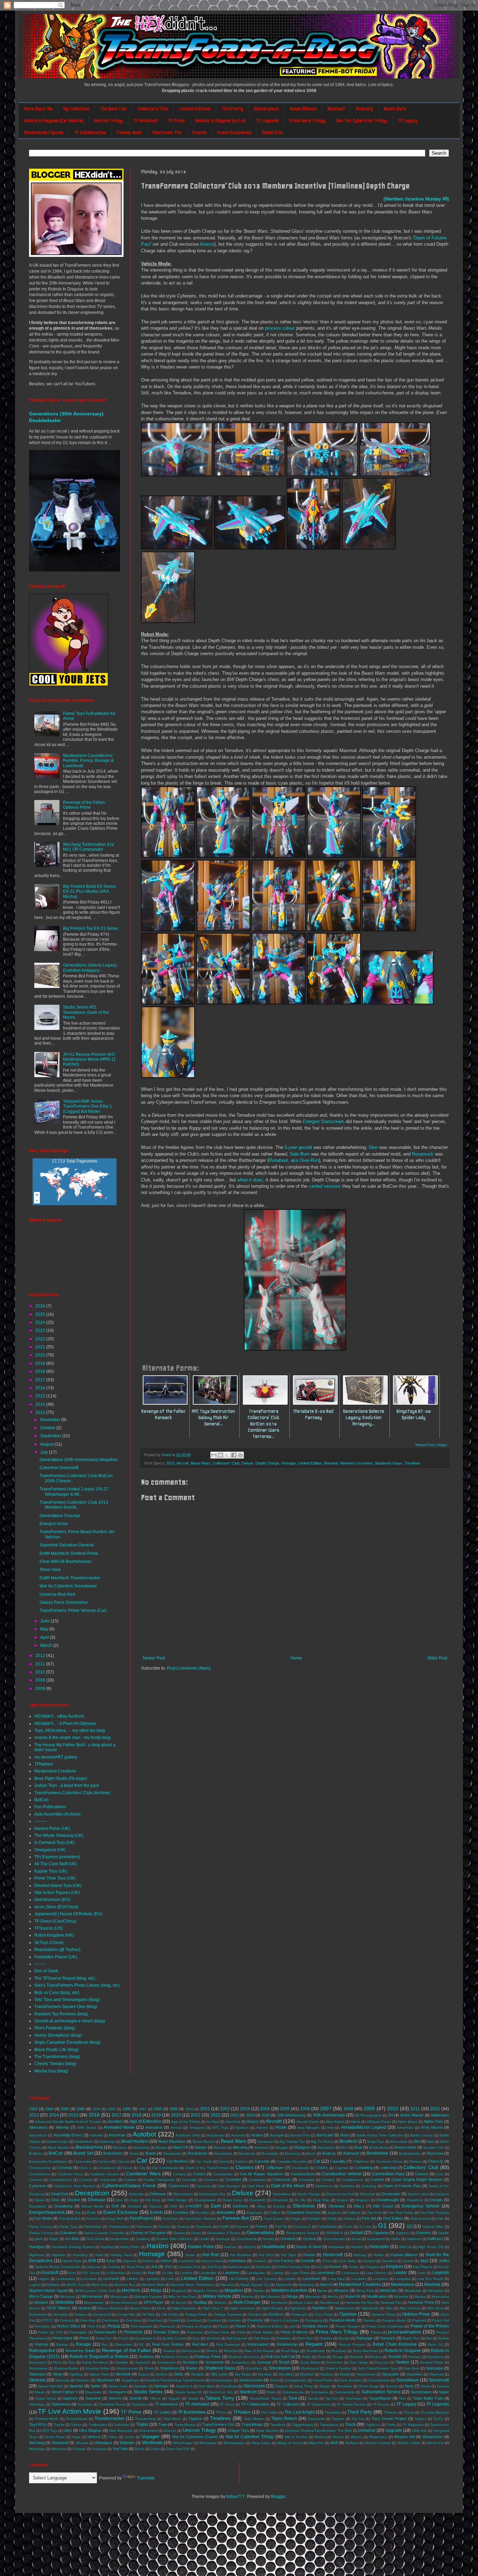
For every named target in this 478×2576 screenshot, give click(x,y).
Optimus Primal (383, 2314)
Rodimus (146, 2357)
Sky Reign (243, 2374)
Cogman (342, 2168)
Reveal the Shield (80, 2351)
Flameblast (93, 2227)
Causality (338, 2161)
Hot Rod (210, 2255)
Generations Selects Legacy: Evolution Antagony (90, 968)
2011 (41, 1664)
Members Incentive (356, 1463)
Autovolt (238, 2135)
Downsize (280, 2200)
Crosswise (307, 2180)
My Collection (76, 109)
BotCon (41, 1800)
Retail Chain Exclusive (395, 2344)
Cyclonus (203, 2186)
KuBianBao (116, 2273)
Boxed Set (83, 2153)
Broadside (270, 2153)
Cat (317, 2161)
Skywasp (62, 2380)
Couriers (86, 2180)
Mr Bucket (179, 2303)
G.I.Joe (365, 2227)
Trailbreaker (98, 2425)
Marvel (326, 2284)
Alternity (364, 109)
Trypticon (373, 2425)
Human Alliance (303, 109)
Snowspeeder (296, 2380)
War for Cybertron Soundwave (68, 1586)
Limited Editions (195, 109)
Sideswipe (434, 2368)
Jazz (424, 2261)
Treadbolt (277, 2425)
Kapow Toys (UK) (51, 1871)
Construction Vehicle (342, 2174)
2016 (41, 1388)
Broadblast (223, 2153)
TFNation (242, 2412)
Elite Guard (383, 2206)
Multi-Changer (247, 2302)
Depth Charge (267, 1463)
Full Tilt (281, 2227)
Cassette (262, 2161)
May (45, 1629)
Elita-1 (359, 2206)
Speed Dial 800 (50, 2386)
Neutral (84, 2308)
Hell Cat (406, 2247)
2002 (225, 2109)
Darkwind (347, 2186)
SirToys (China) (49, 1943)
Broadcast (247, 2153)
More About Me (38, 109)
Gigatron (403, 2233)
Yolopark (99, 2449)
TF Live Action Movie (69, 2411)
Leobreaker (66, 2279)
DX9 (174, 2206)
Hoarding (80, 2255)
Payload (419, 2320)
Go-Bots (72, 2239)
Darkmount (324, 2186)
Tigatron (195, 2419)
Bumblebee (377, 2153)
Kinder (354, 2267)
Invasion (260, 2261)
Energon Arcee (54, 1524)
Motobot (41, 2302)
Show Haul (50, 1570)
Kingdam (372, 2267)
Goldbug (143, 2239)
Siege (58, 2374)
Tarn (402, 2398)
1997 (142, 2109)
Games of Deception (148, 2233)
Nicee (161, 2308)
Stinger (325, 2386)
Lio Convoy (239, 2279)
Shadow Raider (66, 2368)
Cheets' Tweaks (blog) (55, 2064)
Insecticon (187, 2261)
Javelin (408, 2261)
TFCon (221, 2412)
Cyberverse (178, 2186)
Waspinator (378, 2437)
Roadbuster (316, 2351)
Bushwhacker (410, 2153)
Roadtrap (339, 2351)
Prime (241, 2332)
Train (163, 2424)
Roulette (356, 2357)
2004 (265, 2109)
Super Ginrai (46, 2398)
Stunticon (248, 2392)
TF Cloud (227, 2404)
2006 (305, 2109)
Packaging (314, 2320)
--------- (41, 1821)
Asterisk (96, 2135)
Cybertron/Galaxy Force (129, 2185)
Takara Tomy (220, 2398)
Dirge (134, 2200)
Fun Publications (50, 1807)
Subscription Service (381, 2392)
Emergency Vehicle (421, 2206)
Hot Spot (289, 2255)
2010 (41, 1672)
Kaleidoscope (239, 2267)
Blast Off (181, 2147)
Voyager (150, 2436)
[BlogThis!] (220, 1455)
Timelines (413, 1463)
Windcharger (183, 2443)
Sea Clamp (359, 2362)
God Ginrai (95, 2239)
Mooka (420, 2297)
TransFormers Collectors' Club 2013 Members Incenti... (74, 1505)
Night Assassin (184, 2308)
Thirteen (391, 2412)
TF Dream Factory (351, 2404)
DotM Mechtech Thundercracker (70, 1578)
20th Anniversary (291, 2115)
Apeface (242, 2128)
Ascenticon (38, 2135)
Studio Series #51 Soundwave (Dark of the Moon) (86, 1012)
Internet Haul (212, 2261)
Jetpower (94, 2267)
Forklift (224, 2227)
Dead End (59, 2194)
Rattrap (62, 2345)
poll (293, 2326)
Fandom (93, 2219)
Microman (68, 2297)
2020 (41, 1355)
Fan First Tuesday (435, 2213)
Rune (58, 2362)
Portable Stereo (315, 2326)
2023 (41, 1331)
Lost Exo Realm (430, 2279)
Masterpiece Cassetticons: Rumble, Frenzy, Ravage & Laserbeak (88, 761)
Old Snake (170, 2314)
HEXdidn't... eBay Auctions (59, 1716)
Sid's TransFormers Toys (378, 2368)
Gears (196, 2233)
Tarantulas (353, 2398)
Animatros (154, 2127)
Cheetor (415, 2161)
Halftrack (435, 2239)
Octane (80, 2314)
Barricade (325, 2135)
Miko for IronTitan (182, 2297)
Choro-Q (435, 2161)
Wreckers (59, 2449)
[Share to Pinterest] (240, 1455)
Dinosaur (97, 2200)
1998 (157, 2109)
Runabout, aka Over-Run (294, 1160)
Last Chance (377, 2273)
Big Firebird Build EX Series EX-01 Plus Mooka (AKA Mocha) (89, 892)
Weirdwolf (60, 2443)
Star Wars (207, 2386)
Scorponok (215, 2362)
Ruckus (376, 2357)
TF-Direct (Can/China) (55, 1921)
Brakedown (113, 2153)
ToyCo (438, 2419)
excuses (226, 2212)
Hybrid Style (72, 2261)
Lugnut (35, 2285)
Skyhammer (366, 2374)
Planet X (242, 2326)
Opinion (348, 2314)
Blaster (201, 2147)
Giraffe (444, 2233)
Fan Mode (43, 2218)
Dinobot (74, 2200)
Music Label (304, 2303)
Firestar (350, 2219)
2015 (41, 1396)
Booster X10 (434, 2147)
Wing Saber (261, 2443)
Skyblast (307, 2374)
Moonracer (440, 2297)
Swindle (136, 2398)
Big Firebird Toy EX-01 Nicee (90, 928)
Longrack (381, 2279)
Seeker (403, 2362)
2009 (41, 1680)
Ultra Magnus (90, 2430)
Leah (421, 2273)
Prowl (84, 2338)
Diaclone (442, 2194)
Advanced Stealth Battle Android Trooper (68, 2122)
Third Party (232, 109)
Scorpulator (241, 2362)
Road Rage (290, 2351)
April (45, 1637)
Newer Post (154, 1658)
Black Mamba (58, 2147)
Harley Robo (130, 2247)
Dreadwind (38, 2206)
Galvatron (68, 2233)
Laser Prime (300, 2273)
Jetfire (444, 2261)
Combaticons (40, 2174)
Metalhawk (413, 2291)
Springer (161, 2386)
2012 (41, 1656)
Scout (284, 2362)
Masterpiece (266, 109)
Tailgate (174, 2398)
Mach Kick (100, 2285)
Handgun (37, 2247)
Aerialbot (115, 2121)
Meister (259, 2291)
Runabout (436, 2357)
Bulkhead (351, 2153)
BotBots (36, 2153)
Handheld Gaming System (73, 2247)
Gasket (179, 2233)
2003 (245, 2109)
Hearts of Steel (308, 2247)
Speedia (76, 2386)
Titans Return (284, 2419)
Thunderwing (145, 2419)
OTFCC (48, 2320)
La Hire (168, 2273)
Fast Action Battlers (200, 2219)
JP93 (168, 2267)
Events (199, 132)
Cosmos (36, 2180)
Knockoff (50, 2273)
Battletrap (107, 2142)
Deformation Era (212, 2194)
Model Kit (352, 2296)
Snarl (274, 2380)
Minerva (247, 2297)
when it (250, 1180)
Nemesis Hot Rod (360, 2303)
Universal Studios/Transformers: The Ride (318, 2431)
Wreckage (37, 2449)
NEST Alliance (59, 2308)
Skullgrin (198, 2374)
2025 (41, 1314)
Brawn (151, 2153)
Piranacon (167, 2326)
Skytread (437, 2374)
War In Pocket (296, 2437)
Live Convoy (266, 2279)
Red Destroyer (228, 2345)
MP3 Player (154, 2302)
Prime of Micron (294, 2332)
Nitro (389, 2308)
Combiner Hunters (104, 2174)
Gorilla (204, 2239)
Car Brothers (178, 2161)
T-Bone (155, 2398)
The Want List (113, 109)
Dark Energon (229, 2186)
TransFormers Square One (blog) (66, 2007)
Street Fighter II (65, 2392)
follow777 (236, 2497)
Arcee (281, 2127)
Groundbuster (334, 2239)
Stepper (281, 2386)
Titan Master (254, 2419)
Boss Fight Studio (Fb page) (61, 1778)
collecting (388, 2168)
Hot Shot (266, 2255)
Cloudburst (300, 2168)
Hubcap (360, 2255)
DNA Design (177, 2200)
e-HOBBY (194, 2206)
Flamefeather (119, 2227)
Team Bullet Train (428, 2398)
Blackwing (141, 2147)
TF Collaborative (90, 132)
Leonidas (89, 2279)
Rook (322, 2357)
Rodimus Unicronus (244, 2357)
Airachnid (233, 2122)
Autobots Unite (188, 2135)
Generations (260, 2232)
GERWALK (334, 2233)
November (51, 1420)
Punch (124, 2338)
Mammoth (284, 2285)
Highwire (59, 2255)
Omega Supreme (228, 2314)
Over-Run (88, 2320)
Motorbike (65, 2302)
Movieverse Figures (44, 132)
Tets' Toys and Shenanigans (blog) (67, 2000)
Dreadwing (63, 2206)
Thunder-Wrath (47, 2419)
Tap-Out (332, 2398)
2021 (41, 1347)
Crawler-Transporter (159, 2180)
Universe (367, 2430)
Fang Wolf (115, 2219)
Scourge (264, 2362)
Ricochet (231, 2351)
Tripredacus (329, 2425)
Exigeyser (255, 2213)
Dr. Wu (300, 2200)
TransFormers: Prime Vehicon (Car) (73, 1610)
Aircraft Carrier (308, 2122)
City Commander (165, 2168)
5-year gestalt (298, 1147)
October (48, 1428)
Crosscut (211, 2180)
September (51, 1436)
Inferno (149, 2261)
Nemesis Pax (391, 2303)
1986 (80, 2109)
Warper (356, 2437)
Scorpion (190, 2362)
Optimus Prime (416, 2314)
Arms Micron (432, 2127)
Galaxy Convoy (41, 2233)
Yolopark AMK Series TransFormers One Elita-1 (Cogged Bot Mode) (87, 1106)
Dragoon (363, 2200)
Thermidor (333, 2412)
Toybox (420, 2419)
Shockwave (280, 2368)
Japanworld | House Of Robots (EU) (68, 1914)
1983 (33, 2109)
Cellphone (361, 2161)
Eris (78, 2213)
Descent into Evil (340, 2194)
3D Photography (368, 2115)
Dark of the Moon (288, 2186)
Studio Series (148, 2392)
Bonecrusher (405, 2147)
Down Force (233, 2200)
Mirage (292, 2296)
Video (113, 2437)
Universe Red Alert (57, 1594)
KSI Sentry (91, 2273)
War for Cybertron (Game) (195, 2437)
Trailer (142, 2424)
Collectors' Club (153, 109)
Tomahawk (316, 2419)
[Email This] (214, 1455)
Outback (67, 2320)
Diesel (40, 2200)
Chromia (65, 2168)
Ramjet (344, 2338)
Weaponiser (433, 2437)
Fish (440, 2219)
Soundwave (407, 2380)
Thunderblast (76, 2419)
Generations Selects (302, 2233)
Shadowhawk (127, 2368)
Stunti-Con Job (221, 2392)
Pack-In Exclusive (285, 2320)
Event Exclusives (234, 132)
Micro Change (41, 2296)
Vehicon (94, 2437)
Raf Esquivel (237, 2338)
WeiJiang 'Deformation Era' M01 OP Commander (89, 847)
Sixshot (162, 2374)
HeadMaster (274, 2247)
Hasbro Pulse (201, 2247)
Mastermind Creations (55, 1771)
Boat (358, 2147)
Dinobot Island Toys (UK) (58, 1886)
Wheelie (82, 2443)
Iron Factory (284, 2261)
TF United (162, 2412)
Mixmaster (313, 2297)
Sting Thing (304, 2386)
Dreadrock (415, 2200)
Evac (92, 2212)
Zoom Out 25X (178, 2449)
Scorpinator (166, 2362)
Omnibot (255, 2314)
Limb (170, 2279)
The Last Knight (300, 2412)
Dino (55, 2200)
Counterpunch (61, 2180)
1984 (49, 2109)
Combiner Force (70, 2174)
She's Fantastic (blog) (55, 2028)
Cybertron (38, 2186)
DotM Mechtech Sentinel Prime (69, 1553)
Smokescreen (251, 2380)
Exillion (275, 2213)
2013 (170, 1463)
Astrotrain (117, 2135)
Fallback (354, 2213)
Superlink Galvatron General (67, 1545)
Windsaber (208, 2443)
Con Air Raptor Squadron (261, 2174)
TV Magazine (413, 2425)
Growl (356, 2239)
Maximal (331, 1463)
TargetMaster (380, 2398)
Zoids (155, 2449)
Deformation (183, 2194)
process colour (280, 328)
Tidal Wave (172, 2419)
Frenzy (262, 2226)
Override (234, 2320)
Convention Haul (388, 2174)
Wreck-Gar (435, 2443)
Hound (309, 2255)
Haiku (396, 2239)
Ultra (68, 2430)
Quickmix (213, 2338)
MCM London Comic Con (95, 2291)
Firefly (332, 2219)
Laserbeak (325, 2273)
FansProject (141, 2218)
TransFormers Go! (218, 2424)
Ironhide (308, 2261)
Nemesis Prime (421, 2302)
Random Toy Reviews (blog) (61, 2014)
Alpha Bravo (407, 2122)
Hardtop (107, 2247)
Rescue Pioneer (352, 2345)
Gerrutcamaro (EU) (52, 1900)
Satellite (122, 2362)
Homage (289, 1463)
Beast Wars (395, 109)
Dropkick (135, 2206)
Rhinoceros (191, 2351)
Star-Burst (229, 2386)
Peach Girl (441, 2320)
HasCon (230, 2247)
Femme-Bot (236, 2218)
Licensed (111, 2279)
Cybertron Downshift (59, 1468)
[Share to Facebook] (234, 1455)
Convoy (422, 2174)
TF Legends (267, 121)
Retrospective (42, 2351)
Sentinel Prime (431, 2362)
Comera (180, 2174)
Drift (115, 2206)
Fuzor (348, 2227)
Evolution (181, 2212)
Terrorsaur (140, 2404)
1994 (97, 2109)
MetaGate (388, 2290)
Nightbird (320, 2308)
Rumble (395, 2357)
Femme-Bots (129, 132)
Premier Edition (166, 2332)
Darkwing (369, 2186)
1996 (127, 2109)
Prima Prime (220, 2332)
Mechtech (131, 2290)
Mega (156, 2290)
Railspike (284, 2338)
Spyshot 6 (184, 2386)
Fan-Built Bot (70, 2219)
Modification (377, 2296)
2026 (41, 1306)
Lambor (186, 2273)
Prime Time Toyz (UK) (55, 1878)
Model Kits (272, 132)
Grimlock (288, 2239)
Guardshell (376, 2239)
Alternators (38, 2127)
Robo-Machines (366, 2351)
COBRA (322, 2168)
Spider (96, 2386)
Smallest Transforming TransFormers (175, 2380)
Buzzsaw (435, 2153)
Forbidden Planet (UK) (56, 1957)
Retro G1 (436, 2345)
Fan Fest (375, 2213)
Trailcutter (122, 2425)
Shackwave (38, 2368)
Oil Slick (148, 2314)
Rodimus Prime (208, 2357)
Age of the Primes (186, 2122)
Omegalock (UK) (50, 1850)
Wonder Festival (378, 2443)
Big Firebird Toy (292, 2142)
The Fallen (269, 2412)
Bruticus (329, 2153)
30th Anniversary (329, 2115)
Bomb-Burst (379, 2147)
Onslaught (299, 2314)
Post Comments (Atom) (189, 1668)
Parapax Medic (394, 2320)
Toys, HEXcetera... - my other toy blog (70, 1731)
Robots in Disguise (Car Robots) (54, 121)
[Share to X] (227, 1455)
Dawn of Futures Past (402, 2186)
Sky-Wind (286, 2374)
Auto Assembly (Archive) (57, 1814)
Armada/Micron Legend (364, 2127)
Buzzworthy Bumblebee (48, 2161)
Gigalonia (381, 2233)
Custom (377, 2180)
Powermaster (105, 2332)
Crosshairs (257, 2180)
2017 (41, 1380)
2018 (41, 1371)
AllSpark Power (379, 2122)
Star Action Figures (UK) (57, 1893)
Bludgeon (303, 2147)
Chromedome (40, 2168)
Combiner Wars (143, 2174)
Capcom (123, 2161)
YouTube (120, 2449)
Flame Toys (68, 2227)
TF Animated (145, 121)
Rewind (169, 2351)
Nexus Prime (140, 2308)
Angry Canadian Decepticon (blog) (67, 2042)
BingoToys (375, 2142)
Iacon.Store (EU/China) (56, 1907)
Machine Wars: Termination (192, 2285)
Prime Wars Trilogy (307, 121)
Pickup (114, 2326)
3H (391, 2115)
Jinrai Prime (136, 2267)
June (45, 1621)
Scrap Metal (310, 2362)
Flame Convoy (41, 2227)
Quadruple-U (145, 2338)
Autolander (216, 2135)
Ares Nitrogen (308, 2128)
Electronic (304, 2206)
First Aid (369, 2218)
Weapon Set (405, 2437)
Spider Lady (118, 2386)
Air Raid (213, 2122)
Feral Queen (274, 2219)
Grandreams (247, 2239)
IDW (92, 2261)
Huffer (379, 2255)
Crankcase (108, 2180)
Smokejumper (222, 2380)
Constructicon (303, 2174)
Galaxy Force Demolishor (64, 1602)
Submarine (320, 2392)
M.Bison (53, 2285)
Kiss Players (423, 2267)
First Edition (393, 2218)
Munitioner (279, 2303)
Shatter (192, 2368)
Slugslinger (130, 2380)
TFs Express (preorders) (57, 1857)
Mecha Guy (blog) (51, 2071)
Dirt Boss (153, 2200)
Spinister (141, 2386)
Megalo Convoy (205, 2291)
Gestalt (356, 2233)
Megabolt (179, 2291)
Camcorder (83, 2161)
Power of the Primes (430, 2326)
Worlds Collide (409, 2443)
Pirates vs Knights (197, 2326)
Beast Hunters (135, 2141)
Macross (227, 2285)
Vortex (130, 2437)
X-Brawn (79, 2449)
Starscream (324, 1121)
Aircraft (182, 1463)
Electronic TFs (167, 132)
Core (440, 2174)
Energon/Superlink (47, 2212)
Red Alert (200, 2344)
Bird (417, 2141)
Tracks (59, 2425)
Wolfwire (352, 2443)
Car (142, 2160)
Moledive (401, 2297)
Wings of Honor (290, 2443)
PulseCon (104, 2338)
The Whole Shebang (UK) (59, 1836)
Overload (194, 2320)
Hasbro (158, 2246)
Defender (136, 2194)
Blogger (282, 2147)
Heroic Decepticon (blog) (58, 2035)
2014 (41, 1404)
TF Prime (176, 121)
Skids (179, 2374)
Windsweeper (234, 2443)
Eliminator (337, 2206)
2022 (41, 1339)
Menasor (341, 2290)
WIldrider (127, 2443)
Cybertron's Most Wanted (75, 2186)
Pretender (195, 2332)
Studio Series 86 (189, 2392)
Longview (403, 2279)
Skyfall (345, 2374)
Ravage (83, 2344)
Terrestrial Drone (112, 2404)
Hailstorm (414, 2239)
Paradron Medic (342, 2320)
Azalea (257, 2135)
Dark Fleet (256, 2186)
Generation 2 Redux (224, 2233)
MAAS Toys (76, 2285)
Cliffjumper (275, 2168)
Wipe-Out (316, 2443)
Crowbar (328, 2180)
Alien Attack (335, 2122)
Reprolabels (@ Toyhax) (57, 1950)
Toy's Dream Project (389, 2419)
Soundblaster (379, 2380)
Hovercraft (333, 2255)
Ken (320, 2267)
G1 (382, 2226)
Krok (72, 2273)
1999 (173, 2109)
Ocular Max (126, 2314)
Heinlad (357, 2247)
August (47, 1444)
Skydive (326, 2374)
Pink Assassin (142, 2326)
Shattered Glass (389, 1463)
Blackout (120, 2147)
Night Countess (242, 2308)
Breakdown (198, 2153)
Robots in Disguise (403, 2351)
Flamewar (144, 2227)
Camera (104, 2161)
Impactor (129, 2261)
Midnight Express (148, 2297)
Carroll (223, 2161)
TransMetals (252, 2424)
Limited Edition (310, 1463)
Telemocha (61, 2404)
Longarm (359, 2279)
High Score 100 (431, 2247)
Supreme (93, 2398)
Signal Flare (99, 2374)
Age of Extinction (145, 2121)
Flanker (164, 2227)
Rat (429, 2338)
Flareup (183, 2227)
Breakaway (172, 2153)
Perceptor (42, 2326)
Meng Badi (365, 2291)
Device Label (418, 2194)
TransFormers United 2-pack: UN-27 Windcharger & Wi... (74, 1491)
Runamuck (423, 1154)
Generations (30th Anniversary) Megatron (79, 1460)
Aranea (262, 2128)
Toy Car (358, 2419)
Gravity (268, 2239)
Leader (400, 2273)
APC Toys (220, 2128)
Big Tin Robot (322, 2142)
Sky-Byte (265, 2374)
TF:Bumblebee (192, 2412)
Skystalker (414, 2374)
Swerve (115, 2398)
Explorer (335, 2213)
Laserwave (351, 2273)
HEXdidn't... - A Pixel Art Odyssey (65, 1724)
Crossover (282, 2180)
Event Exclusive (121, 2212)
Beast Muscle (204, 2142)
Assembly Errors (68, 2135)
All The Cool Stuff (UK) (56, 1864)
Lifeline (132, 2279)
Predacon (133, 2332)
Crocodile (189, 2180)
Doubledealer (205, 2200)
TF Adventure (166, 2404)
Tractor (76, 2425)
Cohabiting (364, 2168)
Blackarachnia (89, 2147)
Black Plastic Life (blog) (57, 2050)
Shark (149, 2368)
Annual (176, 2128)
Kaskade (263, 2267)
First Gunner (420, 2219)
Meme (322, 2291)
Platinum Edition (270, 2326)
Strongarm (117, 2392)
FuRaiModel (327, 2227)
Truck (350, 2424)
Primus (376, 2332)
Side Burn (300, 1154)
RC (142, 2345)
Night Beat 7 (213, 2308)
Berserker (266, 2142)
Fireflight (314, 2219)
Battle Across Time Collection (380, 2135)
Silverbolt (123, 2374)
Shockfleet (254, 2368)
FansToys (170, 2219)
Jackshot (389, 2261)
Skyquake (390, 2374)
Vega (76, 2437)
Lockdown (311, 2279)
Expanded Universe (304, 2212)
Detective (368, 2194)
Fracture (242, 2227)
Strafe (426, 2386)
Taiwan (193, 2398)
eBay (261, 2206)
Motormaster (94, 2303)
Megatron (234, 2290)
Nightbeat (298, 2308)
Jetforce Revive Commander (58, 2267)
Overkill (174, 2320)
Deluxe (247, 1463)
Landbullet (208, 2273)
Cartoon (241, 2161)
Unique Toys (238, 2430)
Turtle (391, 2425)
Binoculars (399, 2142)
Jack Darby (347, 2261)
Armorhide (405, 2128)
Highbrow (37, 2255)
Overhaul (155, 2320)
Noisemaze (38, 2314)
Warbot (320, 2437)
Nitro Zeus (435, 2308)
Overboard (110, 2320)
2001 (205, 2109)
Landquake (256, 2273)
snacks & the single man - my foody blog (72, 1738)
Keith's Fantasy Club (293, 2267)
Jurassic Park (190, 2267)
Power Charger (348, 2326)
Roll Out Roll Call (280, 2357)
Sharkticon (169, 2368)
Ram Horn (305, 2338)
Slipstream (105, 2380)
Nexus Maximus (110, 2308)
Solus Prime (323, 2380)
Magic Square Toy (255, 2285)
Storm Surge (369, 2386)
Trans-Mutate (185, 2425)
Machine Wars (153, 2285)
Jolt (154, 2267)
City (142, 2168)
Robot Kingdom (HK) (54, 1935)
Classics (245, 2167)
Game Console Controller (104, 2233)
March (47, 1645)
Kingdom (395, 2267)
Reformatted (258, 2344)
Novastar (61, 2314)
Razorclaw (124, 2345)
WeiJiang (37, 2443)
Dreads (436, 2200)
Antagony (197, 2128)
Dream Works (93, 2206)
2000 (189, 2109)
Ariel (330, 2128)
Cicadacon (107, 2168)
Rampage (364, 2338)
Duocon (156, 2206)
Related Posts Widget (431, 1445)
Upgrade (394, 2430)
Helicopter (379, 2247)
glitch (38, 2239)
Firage (296, 2219)
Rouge (338, 2357)
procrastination (405, 2332)
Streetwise (93, 2392)
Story (409, 2386)
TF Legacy (408, 121)
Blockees (262, 2147)
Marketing (306, 2285)
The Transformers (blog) (57, 2057)
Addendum (440, 2115)
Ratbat (444, 2338)
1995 (112, 2109)
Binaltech (336, 109)
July (45, 1452)
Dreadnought (388, 2200)
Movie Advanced (124, 2303)
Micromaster (92, 2296)
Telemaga (37, 2404)
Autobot (144, 2134)
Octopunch (102, 2314)
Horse (190, 2255)
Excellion (203, 2213)
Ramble (326, 2338)
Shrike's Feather (338, 2368)
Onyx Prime (324, 2314)
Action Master (412, 2115)
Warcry (338, 2437)
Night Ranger (272, 2308)
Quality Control (174, 2338)
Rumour (415, 2357)
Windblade (152, 2443)
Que (196, 2338)
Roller (307, 2357)
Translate (146, 2478)
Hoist (99, 2255)
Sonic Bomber (350, 2380)
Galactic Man (433, 2227)
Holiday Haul (121, 2255)
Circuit (127, 2168)
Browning (292, 2153)
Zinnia (140, 2449)
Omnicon (276, 2314)
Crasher (130, 2180)
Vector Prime (55, 2437)
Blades (161, 2147)
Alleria (356, 2122)
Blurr (345, 2147)
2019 (41, 1363)
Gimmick (424, 2233)
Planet (223, 2326)
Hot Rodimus (241, 2255)
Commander (223, 2174)
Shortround (310, 2368)
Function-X (302, 2227)
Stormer (392, 2386)
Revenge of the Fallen (126, 2350)
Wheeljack (104, 2443)
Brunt (311, 2153)
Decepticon (92, 2193)
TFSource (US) (48, 1928)
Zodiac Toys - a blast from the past (66, 1785)
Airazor (207, 244)
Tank (293, 2398)
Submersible (345, 2392)
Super (444, 2392)
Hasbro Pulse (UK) (52, 1829)
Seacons (382, 2362)
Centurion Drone (389, 2161)
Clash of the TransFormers (207, 2168)
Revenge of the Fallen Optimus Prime (84, 805)
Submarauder (293, 2392)
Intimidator (237, 2261)
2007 (326, 2108)
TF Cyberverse (318, 2404)
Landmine (231, 2273)
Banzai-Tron (300, 2135)
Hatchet (249, 2247)
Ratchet (42, 2344)
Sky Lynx (219, 2374)
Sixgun (143, 2374)
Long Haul (336, 2279)
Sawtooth (143, 2362)
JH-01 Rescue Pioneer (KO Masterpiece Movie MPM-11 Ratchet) (89, 1059)
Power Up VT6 (50, 2332)
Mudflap (200, 2302)
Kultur (137, 2273)
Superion (70, 2398)
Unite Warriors (267, 2431)
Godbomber (120, 2239)
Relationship (287, 2344)
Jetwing (114, 2267)
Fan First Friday (401, 2213)
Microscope (119, 2297)
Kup (151, 2273)
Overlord (214, 2320)
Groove (310, 2239)
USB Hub (419, 2431)
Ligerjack (152, 2279)
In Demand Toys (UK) (55, 1842)
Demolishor (282, 2194)
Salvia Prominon (95, 2362)
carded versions (325, 1186)
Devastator (391, 2194)
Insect (166, 2261)
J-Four (327, 2261)
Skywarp (37, 2380)
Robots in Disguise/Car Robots (99, 2357)
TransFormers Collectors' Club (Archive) (72, 1793)
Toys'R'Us (38, 2424)
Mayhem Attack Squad (48, 2290)
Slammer (83, 2380)
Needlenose (330, 2303)
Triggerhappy (303, 2425)
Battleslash (84, 2142)
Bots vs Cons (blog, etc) (57, 1993)
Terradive (85, 2404)
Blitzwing (240, 2147)
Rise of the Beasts (260, 2351)
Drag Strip (321, 2200)
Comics (199, 2174)
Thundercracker (110, 2419)
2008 (41, 1689)
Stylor (271, 2392)
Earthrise (240, 2206)
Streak (40, 2392)
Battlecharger (58, 2142)
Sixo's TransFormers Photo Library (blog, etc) (77, 1985)
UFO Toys (50, 2431)
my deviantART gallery (56, 1757)
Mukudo (220, 2303)
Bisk (431, 2142)
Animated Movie (119, 2127)
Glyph (54, 2239)
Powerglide (78, 2332)
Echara (279, 2206)
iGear (111, 2261)
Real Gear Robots (168, 2344)
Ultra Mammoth (121, 2431)
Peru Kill (94, 2326)
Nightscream (345, 2308)
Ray (105, 2345)
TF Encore (381, 2404)
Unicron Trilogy (108, 121)
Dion (373, 1147)
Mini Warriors (270, 2297)
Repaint (314, 2344)
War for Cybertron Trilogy (362, 121)
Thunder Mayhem (435, 2412)
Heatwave (336, 2247)
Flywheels (204, 2227)
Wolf (334, 2443)
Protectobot (62, 2338)
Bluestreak (326, 2147)
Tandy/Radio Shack (265, 2398)
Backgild (277, 2135)
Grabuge (223, 2239)
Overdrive (133, 2320)
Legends (441, 2273)
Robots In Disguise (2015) (220, 121)
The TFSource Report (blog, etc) (65, 1978)
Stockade (345, 2386)
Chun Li (86, 2168)
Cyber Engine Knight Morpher (417, 2180)
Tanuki (313, 2398)
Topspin (338, 2419)
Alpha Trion (433, 2121)
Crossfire (233, 2180)
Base (345, 2135)
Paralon (369, 2320)
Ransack (388, 2338)
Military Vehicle (217, 2296)
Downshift (257, 2200)
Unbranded (148, 2431)
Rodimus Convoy (175, 2357)
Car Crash (204, 2161)
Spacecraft (439, 2380)
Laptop (278, 2273)
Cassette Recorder (292, 2161)
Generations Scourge (60, 1516)
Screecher (334, 2362)
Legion (44, 2279)
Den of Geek (46, 1971)
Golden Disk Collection (175, 2239)
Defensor (158, 2194)
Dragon (343, 2200)
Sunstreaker (421, 2392)
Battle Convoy (421, 2135)
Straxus (443, 2386)
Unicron (170, 2431)
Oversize (255, 2320)
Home (296, 1658)
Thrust (409, 2412)
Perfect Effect (68, 2326)
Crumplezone (353, 2180)
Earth (216, 2206)
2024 (41, 1322)
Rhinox (212, 2351)
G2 (409, 2226)
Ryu (72, 2362)
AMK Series (87, 2128)
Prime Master (263, 2332)
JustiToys (214, 2267)
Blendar (220, 2147)
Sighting (76, 2374)
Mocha (333, 2297)
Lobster (290, 2279)
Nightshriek (370, 2308)
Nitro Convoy (410, 2308)
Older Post (437, 1658)
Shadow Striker (98, 2368)
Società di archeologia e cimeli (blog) (70, 2021)
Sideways (37, 2374)
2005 (285, 2109)
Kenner (335, 2267)
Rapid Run (411, 2338)
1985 (65, 2109)
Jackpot (369, 2261)
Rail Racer (262, 2338)
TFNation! (44, 1764)
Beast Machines (172, 2141)
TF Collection (288, 2404)
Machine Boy (125, 2285)
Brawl (134, 2153)
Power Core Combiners (385, 2326)
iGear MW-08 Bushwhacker (66, 1561)
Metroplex (436, 2291)
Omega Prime (196, 2314)
